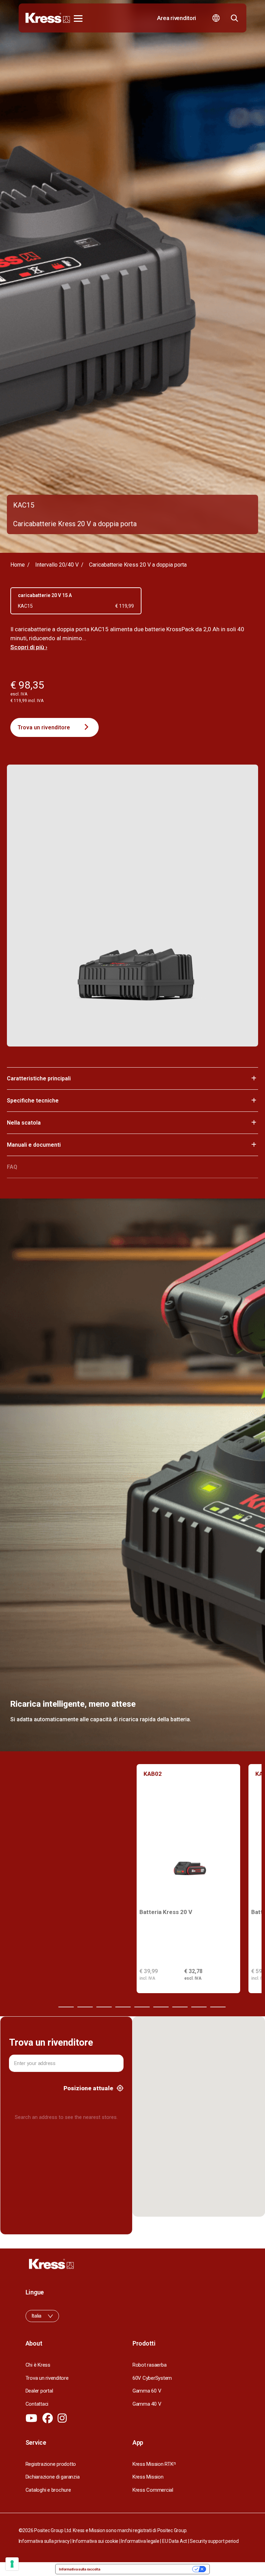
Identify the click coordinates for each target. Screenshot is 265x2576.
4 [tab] (104, 2007)
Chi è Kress (38, 2365)
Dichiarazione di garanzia (53, 2477)
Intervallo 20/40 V (57, 565)
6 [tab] (142, 2007)
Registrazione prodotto (51, 2464)
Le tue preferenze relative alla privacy (149, 2569)
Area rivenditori (176, 18)
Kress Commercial (153, 2490)
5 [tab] (123, 2007)
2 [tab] (66, 2007)
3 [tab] (85, 2007)
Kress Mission (148, 2477)
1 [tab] (47, 2007)
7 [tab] (161, 2007)
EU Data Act (175, 2541)
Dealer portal (39, 2391)
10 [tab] (218, 2007)
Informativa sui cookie (95, 2541)
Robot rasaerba (149, 2365)
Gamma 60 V (147, 2391)
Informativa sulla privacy (44, 2541)
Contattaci (37, 2404)
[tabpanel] (188, 1879)
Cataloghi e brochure (48, 2490)
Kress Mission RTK (154, 2464)
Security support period (214, 2541)
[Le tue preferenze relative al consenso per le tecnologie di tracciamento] (12, 2564)
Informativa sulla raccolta (80, 2569)
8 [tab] (180, 2007)
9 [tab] (199, 2007)
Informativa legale (140, 2541)
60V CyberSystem (152, 2378)
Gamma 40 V (147, 2404)
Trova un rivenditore (44, 727)
